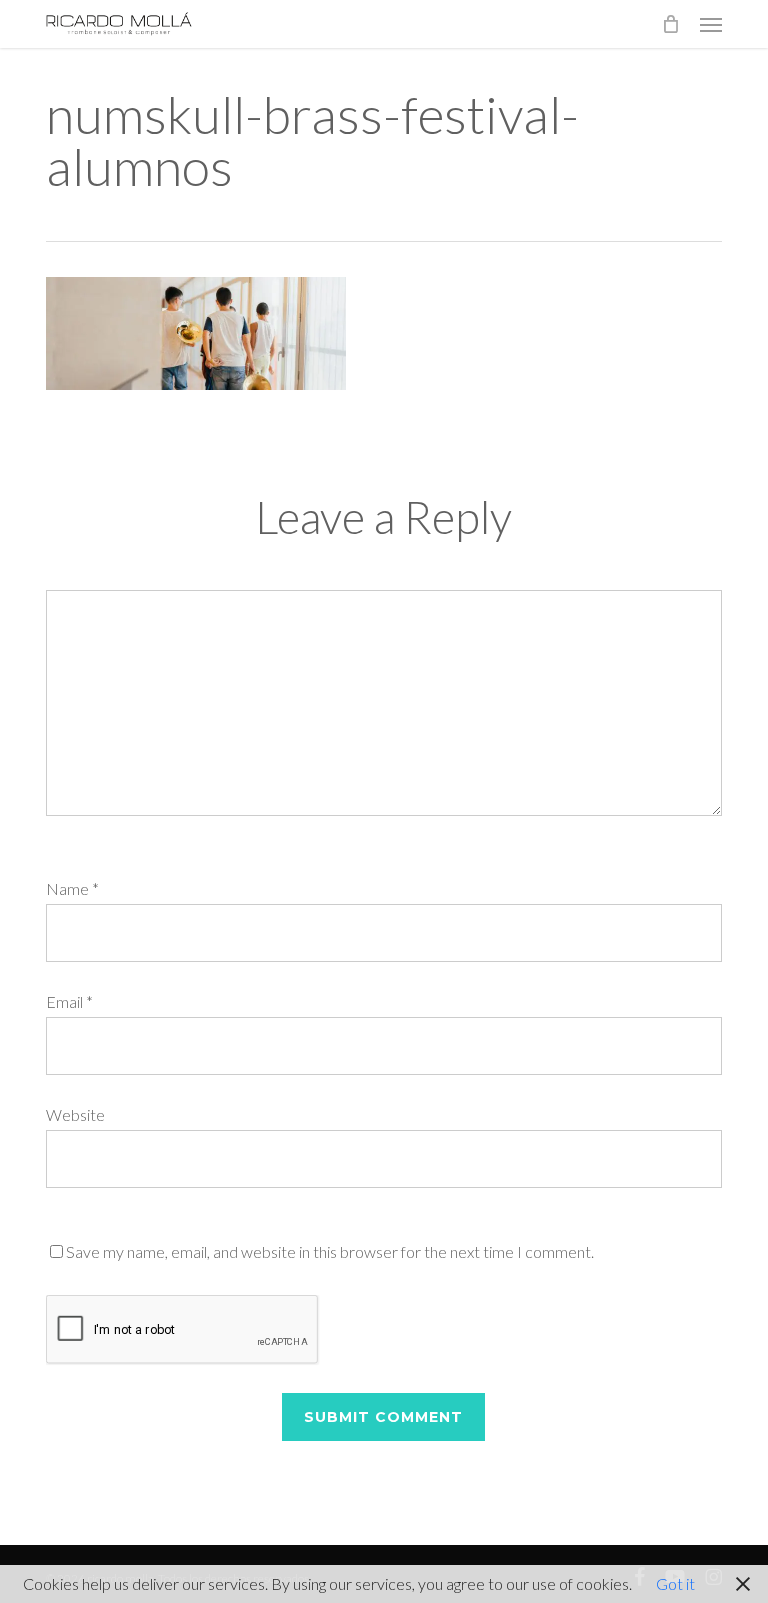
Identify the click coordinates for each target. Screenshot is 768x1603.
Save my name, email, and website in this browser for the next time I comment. (330, 1251)
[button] (711, 24)
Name (72, 888)
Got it (675, 1583)
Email (69, 1001)
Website (75, 1114)
